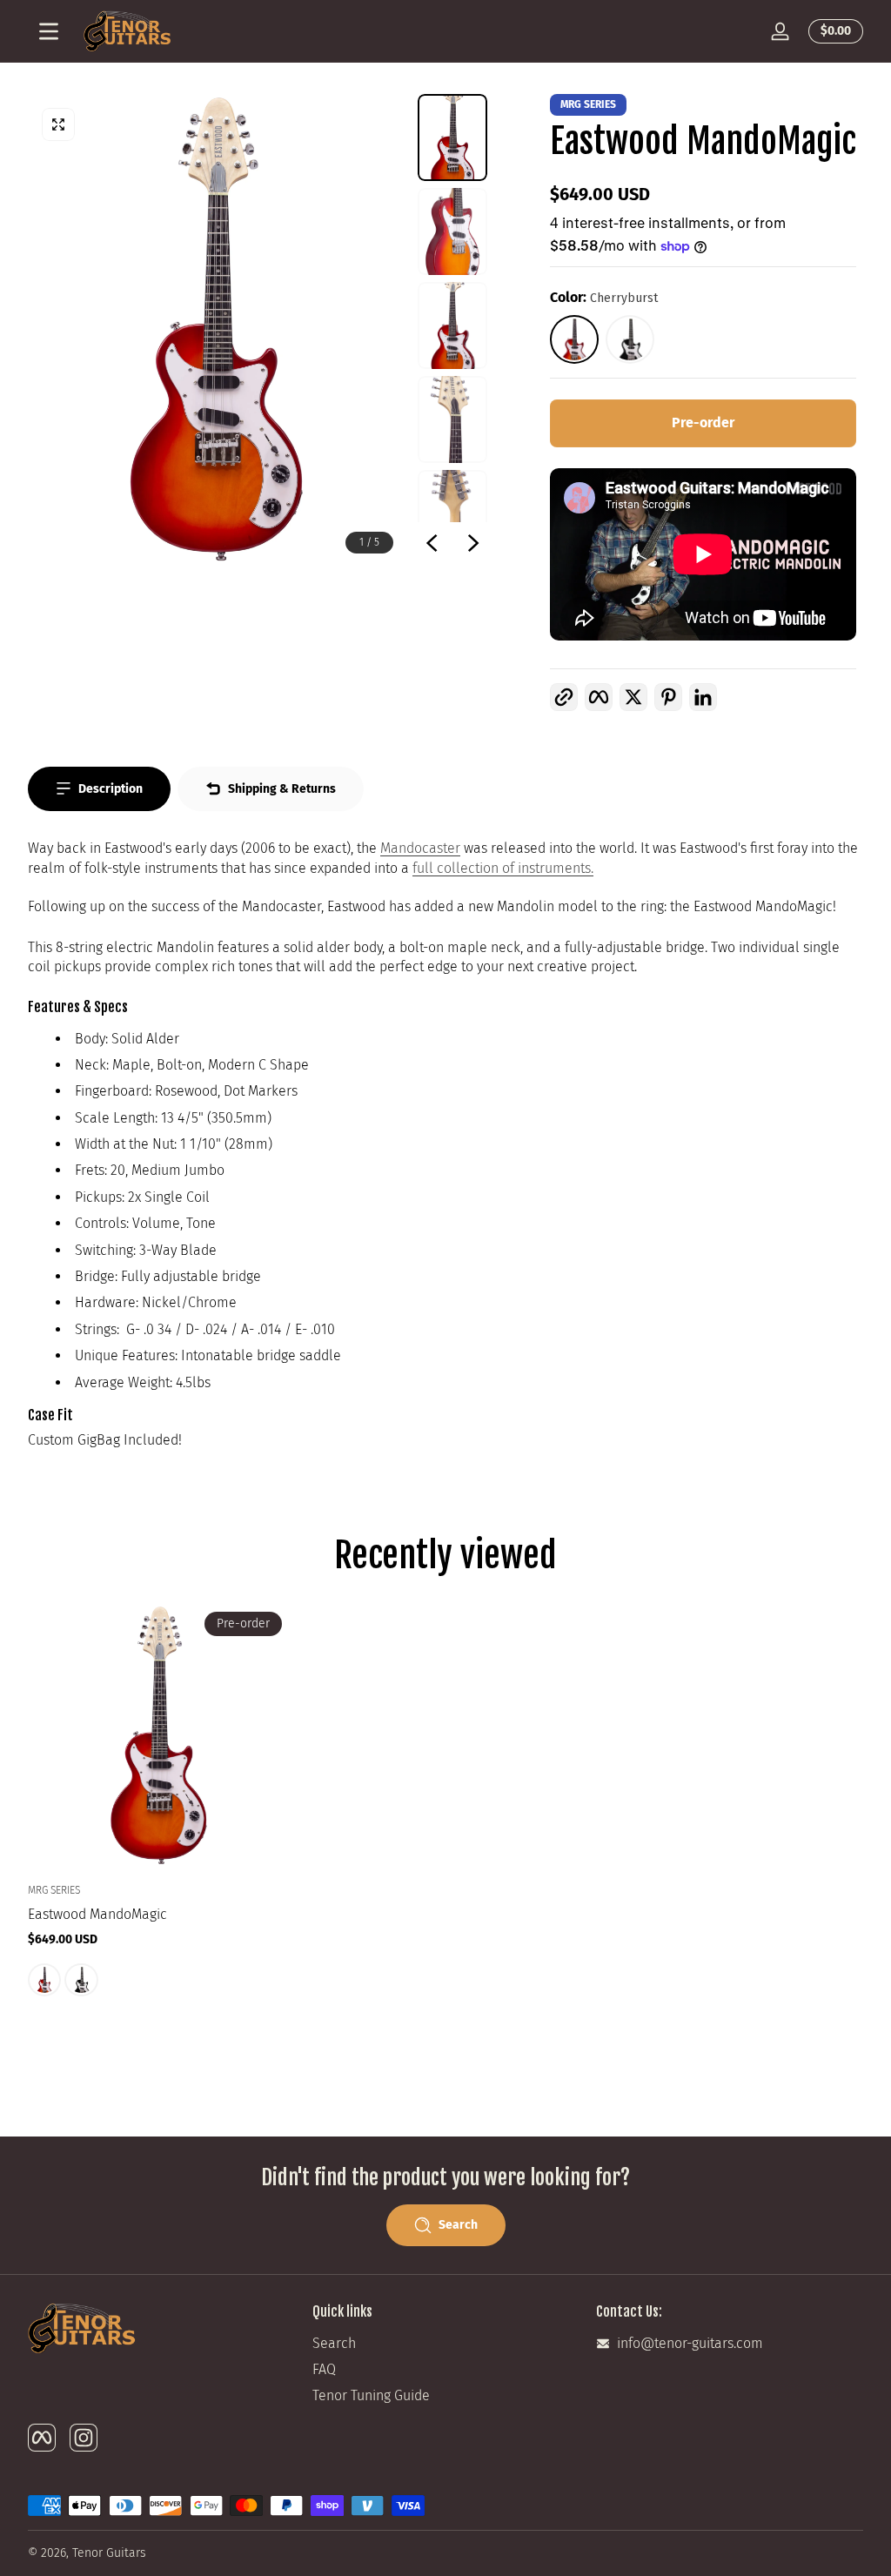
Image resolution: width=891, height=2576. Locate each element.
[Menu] (49, 31)
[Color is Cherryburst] (44, 1980)
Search (334, 2343)
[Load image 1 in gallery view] (452, 138)
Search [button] (458, 2225)
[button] (832, 31)
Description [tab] (111, 789)
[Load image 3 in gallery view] (452, 325)
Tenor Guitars (109, 2553)
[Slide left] (432, 543)
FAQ (324, 2369)
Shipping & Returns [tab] (282, 789)
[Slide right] (473, 543)
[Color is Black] (81, 1980)
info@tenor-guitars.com (690, 2343)
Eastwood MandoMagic (97, 1915)
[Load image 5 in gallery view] (452, 513)
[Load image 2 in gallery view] (452, 231)
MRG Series (588, 104)
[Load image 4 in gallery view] (452, 419)
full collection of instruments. (503, 868)
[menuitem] (446, 2344)
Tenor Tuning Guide (371, 2395)
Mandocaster (420, 848)
